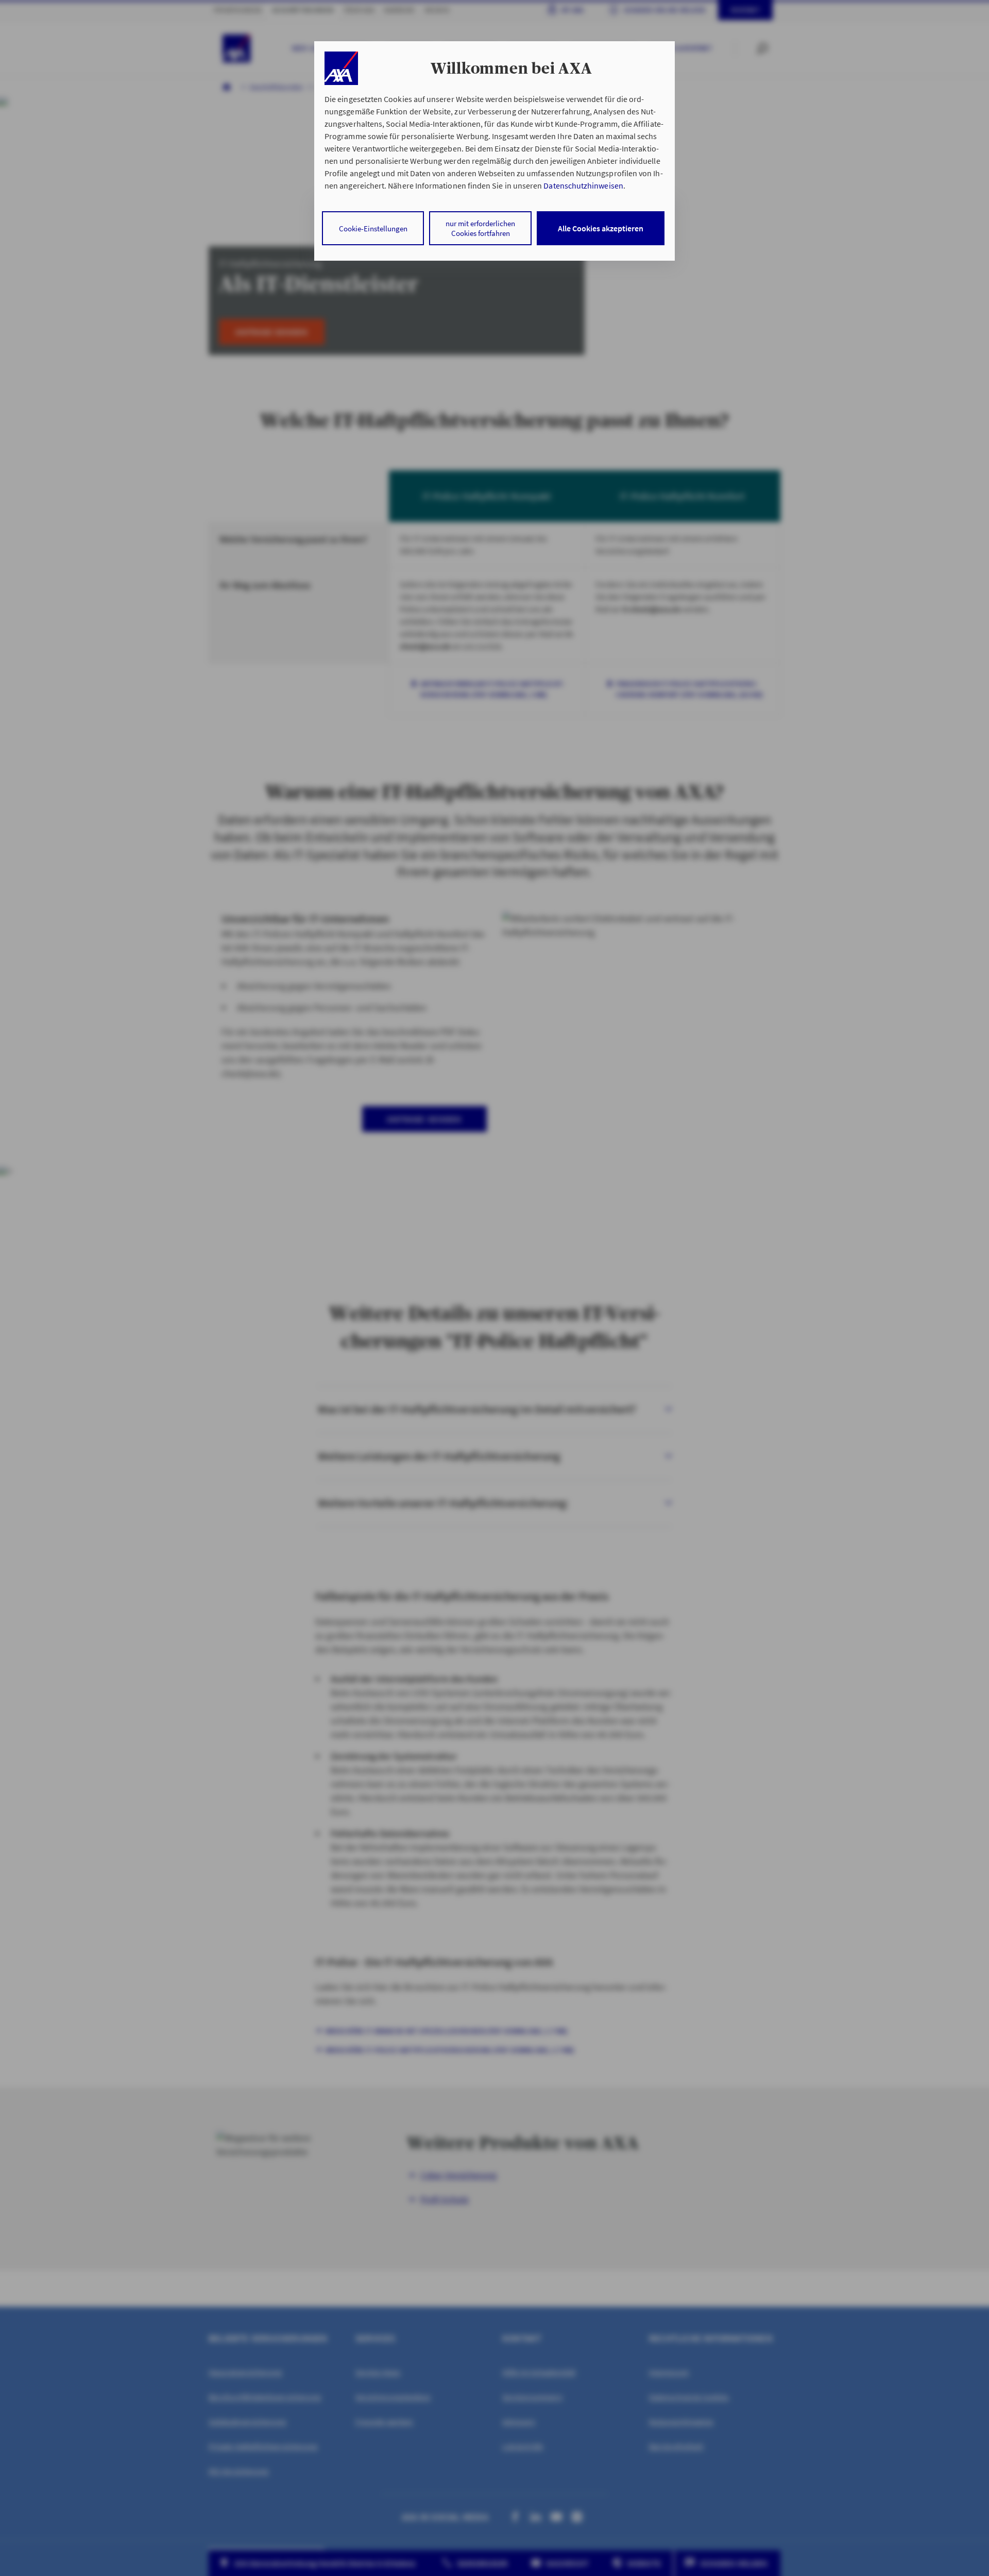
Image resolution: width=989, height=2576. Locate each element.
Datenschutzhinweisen (583, 185)
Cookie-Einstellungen (373, 228)
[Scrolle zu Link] (341, 68)
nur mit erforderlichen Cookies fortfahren (480, 228)
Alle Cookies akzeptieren (601, 228)
